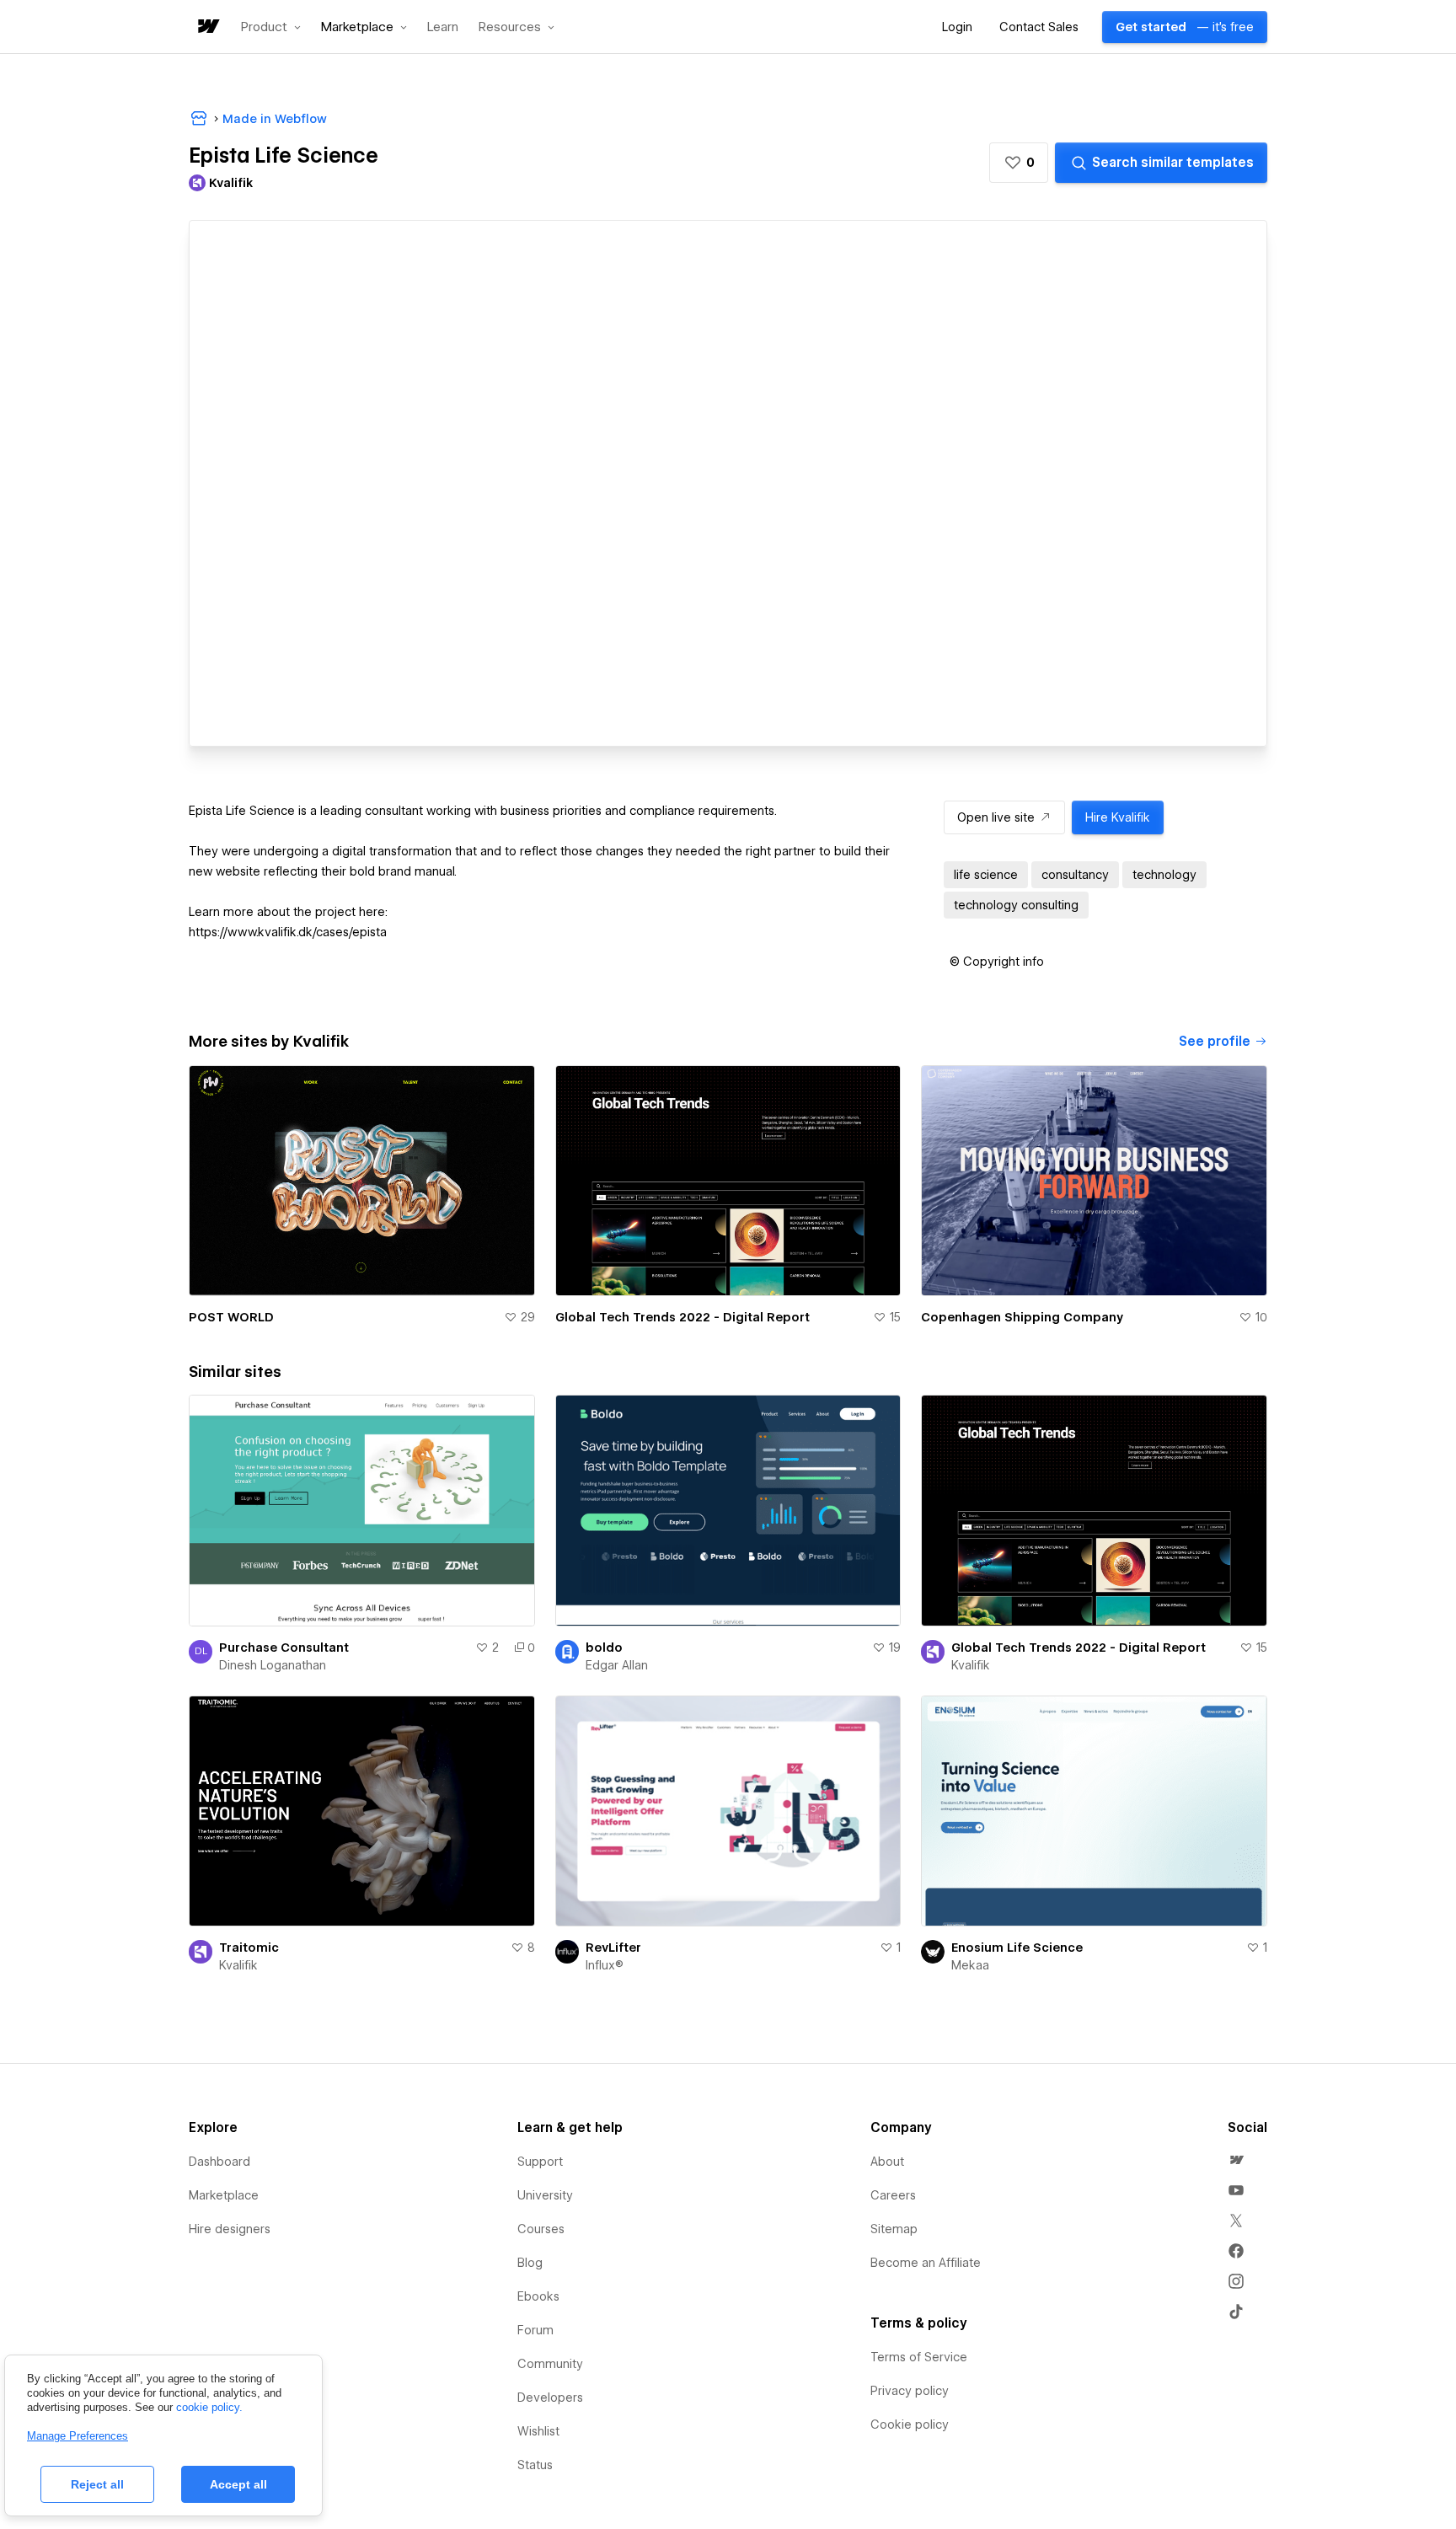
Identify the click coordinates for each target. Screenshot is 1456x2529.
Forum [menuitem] (535, 2330)
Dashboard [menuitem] (219, 2162)
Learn (443, 27)
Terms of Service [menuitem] (919, 2357)
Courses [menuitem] (541, 2229)
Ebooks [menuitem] (538, 2296)
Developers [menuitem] (550, 2398)
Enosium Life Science (1017, 1948)
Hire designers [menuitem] (230, 2229)
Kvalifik (971, 1665)
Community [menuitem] (550, 2364)
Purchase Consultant (284, 1648)
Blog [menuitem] (530, 2263)
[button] (271, 27)
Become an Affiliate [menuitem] (926, 2263)
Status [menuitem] (535, 2465)
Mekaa (970, 1965)
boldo (604, 1648)
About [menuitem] (887, 2162)
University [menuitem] (545, 2195)
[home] (207, 27)
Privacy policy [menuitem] (910, 2391)
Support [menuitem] (540, 2162)
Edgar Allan (617, 1665)
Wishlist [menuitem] (538, 2431)
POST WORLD (231, 1317)
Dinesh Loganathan (273, 1665)
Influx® (605, 1965)
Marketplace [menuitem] (224, 2195)
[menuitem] (1236, 2160)
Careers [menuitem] (893, 2195)
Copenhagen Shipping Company (1022, 1317)
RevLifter (613, 1948)
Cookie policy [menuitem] (910, 2425)
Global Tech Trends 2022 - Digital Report (682, 1317)
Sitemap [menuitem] (894, 2229)
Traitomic (249, 1948)
